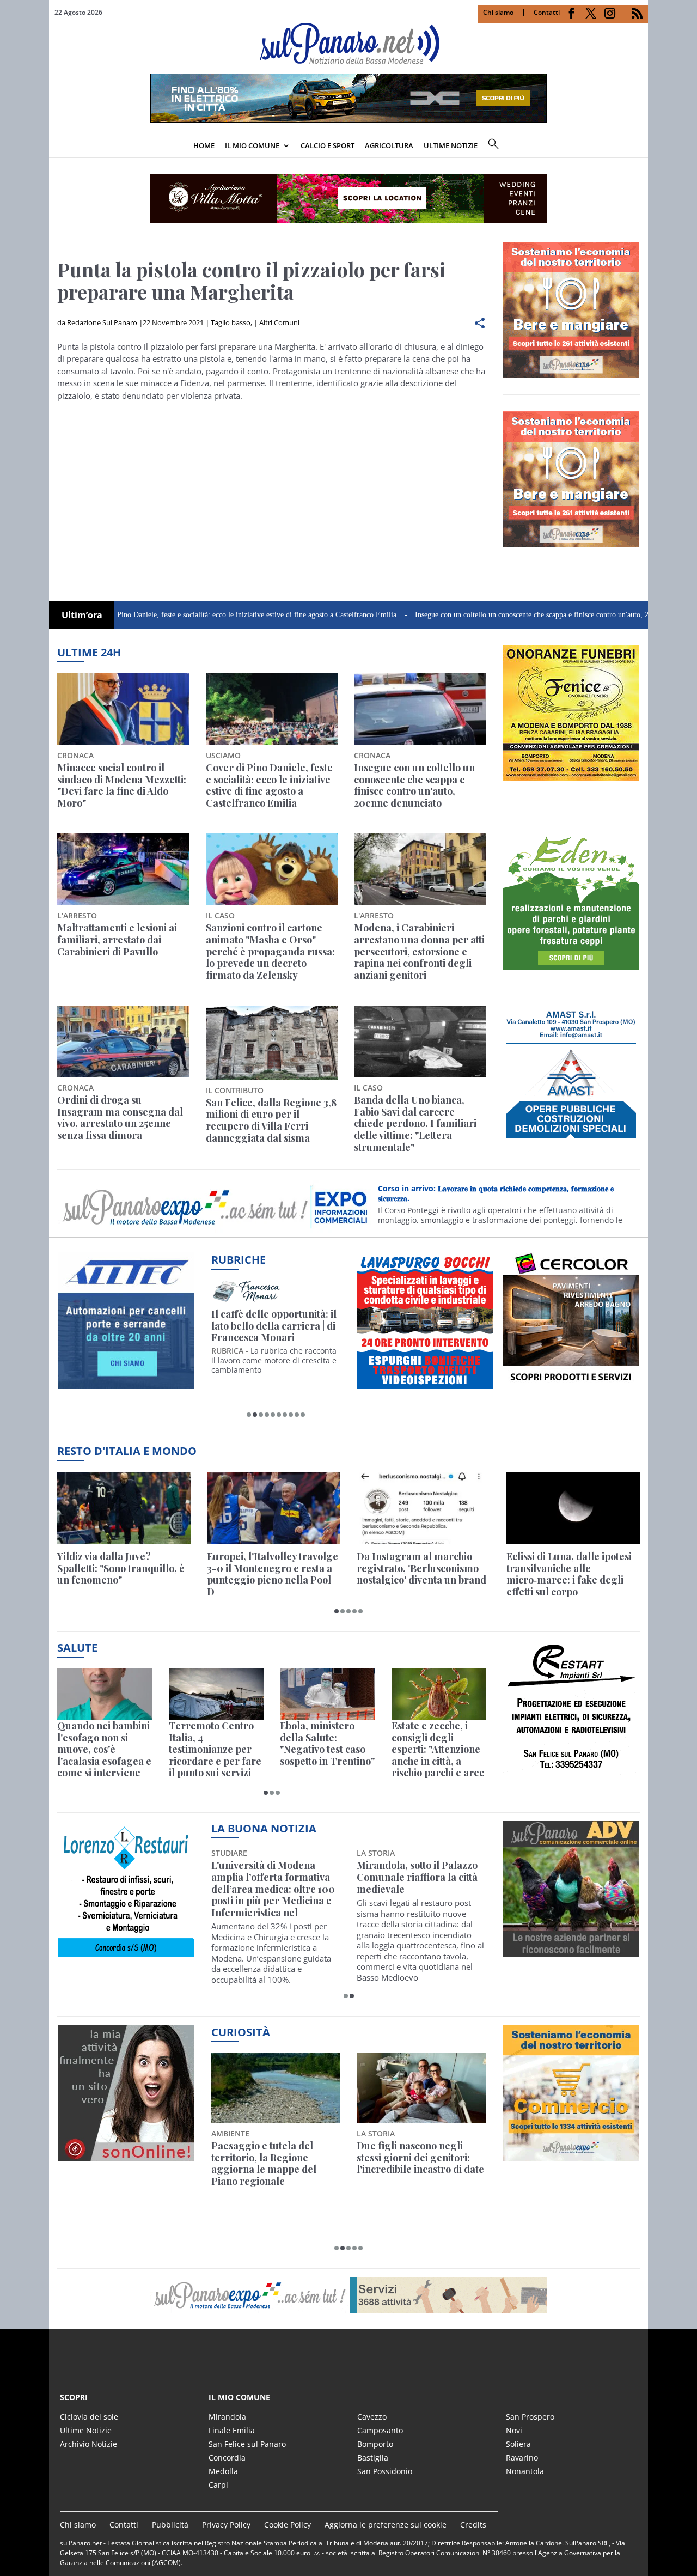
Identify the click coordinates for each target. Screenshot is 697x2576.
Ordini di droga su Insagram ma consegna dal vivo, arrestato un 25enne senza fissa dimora (120, 1118)
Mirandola (227, 2417)
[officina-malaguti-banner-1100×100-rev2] (348, 2295)
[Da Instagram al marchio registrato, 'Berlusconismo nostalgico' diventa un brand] (423, 1508)
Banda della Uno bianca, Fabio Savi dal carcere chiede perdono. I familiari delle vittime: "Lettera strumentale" (415, 1124)
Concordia (227, 2458)
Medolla (223, 2471)
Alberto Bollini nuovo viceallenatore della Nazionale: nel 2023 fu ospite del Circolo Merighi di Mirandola (271, 1889)
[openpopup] (640, 147)
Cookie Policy (288, 2525)
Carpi (218, 2485)
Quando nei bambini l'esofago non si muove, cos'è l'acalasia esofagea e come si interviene (104, 1750)
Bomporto (375, 2444)
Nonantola (525, 2471)
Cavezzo (372, 2417)
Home (204, 145)
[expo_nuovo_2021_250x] (571, 541)
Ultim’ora (82, 615)
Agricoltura (389, 145)
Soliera (518, 2444)
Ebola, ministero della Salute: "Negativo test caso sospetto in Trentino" (327, 1744)
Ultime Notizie (86, 2430)
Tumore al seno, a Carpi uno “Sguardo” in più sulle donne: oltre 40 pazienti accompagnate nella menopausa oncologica (417, 1889)
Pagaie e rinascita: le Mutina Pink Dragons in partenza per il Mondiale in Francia (274, 2164)
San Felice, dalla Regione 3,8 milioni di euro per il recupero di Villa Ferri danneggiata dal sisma (271, 1120)
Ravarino (522, 2458)
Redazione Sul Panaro (102, 322)
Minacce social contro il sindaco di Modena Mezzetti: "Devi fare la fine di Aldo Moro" (122, 785)
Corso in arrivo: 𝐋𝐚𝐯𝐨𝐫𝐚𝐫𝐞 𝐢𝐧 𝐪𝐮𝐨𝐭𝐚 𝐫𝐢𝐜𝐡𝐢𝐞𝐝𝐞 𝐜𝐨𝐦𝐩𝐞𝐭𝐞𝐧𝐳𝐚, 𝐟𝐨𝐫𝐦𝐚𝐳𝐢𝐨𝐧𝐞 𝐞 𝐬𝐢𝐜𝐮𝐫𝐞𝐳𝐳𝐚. (496, 1193)
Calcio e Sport (328, 145)
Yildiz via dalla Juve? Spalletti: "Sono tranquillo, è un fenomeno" (121, 1569)
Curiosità (241, 2032)
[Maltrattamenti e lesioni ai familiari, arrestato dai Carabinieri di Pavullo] (123, 869)
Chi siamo (498, 12)
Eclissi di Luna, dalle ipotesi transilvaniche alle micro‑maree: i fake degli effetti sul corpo (569, 1574)
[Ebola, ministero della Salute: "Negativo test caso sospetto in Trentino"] (328, 1694)
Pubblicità (170, 2525)
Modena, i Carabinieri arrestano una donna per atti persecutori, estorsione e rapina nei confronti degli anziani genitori (419, 952)
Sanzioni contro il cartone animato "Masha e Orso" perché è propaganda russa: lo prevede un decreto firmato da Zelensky (270, 952)
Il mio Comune (252, 145)
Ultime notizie (451, 145)
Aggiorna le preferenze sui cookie (386, 2525)
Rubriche (239, 1260)
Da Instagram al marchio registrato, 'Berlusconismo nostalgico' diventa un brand (421, 1569)
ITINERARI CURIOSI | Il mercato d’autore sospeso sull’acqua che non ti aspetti (274, 1326)
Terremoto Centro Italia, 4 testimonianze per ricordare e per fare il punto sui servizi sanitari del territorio (215, 1750)
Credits (473, 2525)
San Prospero (530, 2417)
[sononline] (126, 2154)
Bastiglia (373, 2458)
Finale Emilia (232, 2430)
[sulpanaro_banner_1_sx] (571, 1951)
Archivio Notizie (88, 2444)
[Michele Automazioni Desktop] (348, 198)
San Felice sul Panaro (247, 2444)
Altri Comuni (279, 322)
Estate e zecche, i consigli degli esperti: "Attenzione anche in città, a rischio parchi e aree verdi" (438, 1750)
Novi (514, 2430)
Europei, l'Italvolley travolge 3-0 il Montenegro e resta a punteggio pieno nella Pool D (273, 1574)
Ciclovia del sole (89, 2417)
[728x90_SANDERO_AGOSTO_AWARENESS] (348, 119)
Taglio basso (231, 322)
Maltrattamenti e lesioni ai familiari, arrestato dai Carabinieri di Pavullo (117, 940)
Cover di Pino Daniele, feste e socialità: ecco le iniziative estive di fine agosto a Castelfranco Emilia (166, 615)
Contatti (547, 12)
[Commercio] (571, 2154)
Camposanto (380, 2430)
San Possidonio (385, 2471)
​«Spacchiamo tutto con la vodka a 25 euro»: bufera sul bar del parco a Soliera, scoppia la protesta (421, 2164)
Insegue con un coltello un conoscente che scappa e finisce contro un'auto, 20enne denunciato (482, 615)
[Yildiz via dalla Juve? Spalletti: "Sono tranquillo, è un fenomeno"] (124, 1508)
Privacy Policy (226, 2525)
